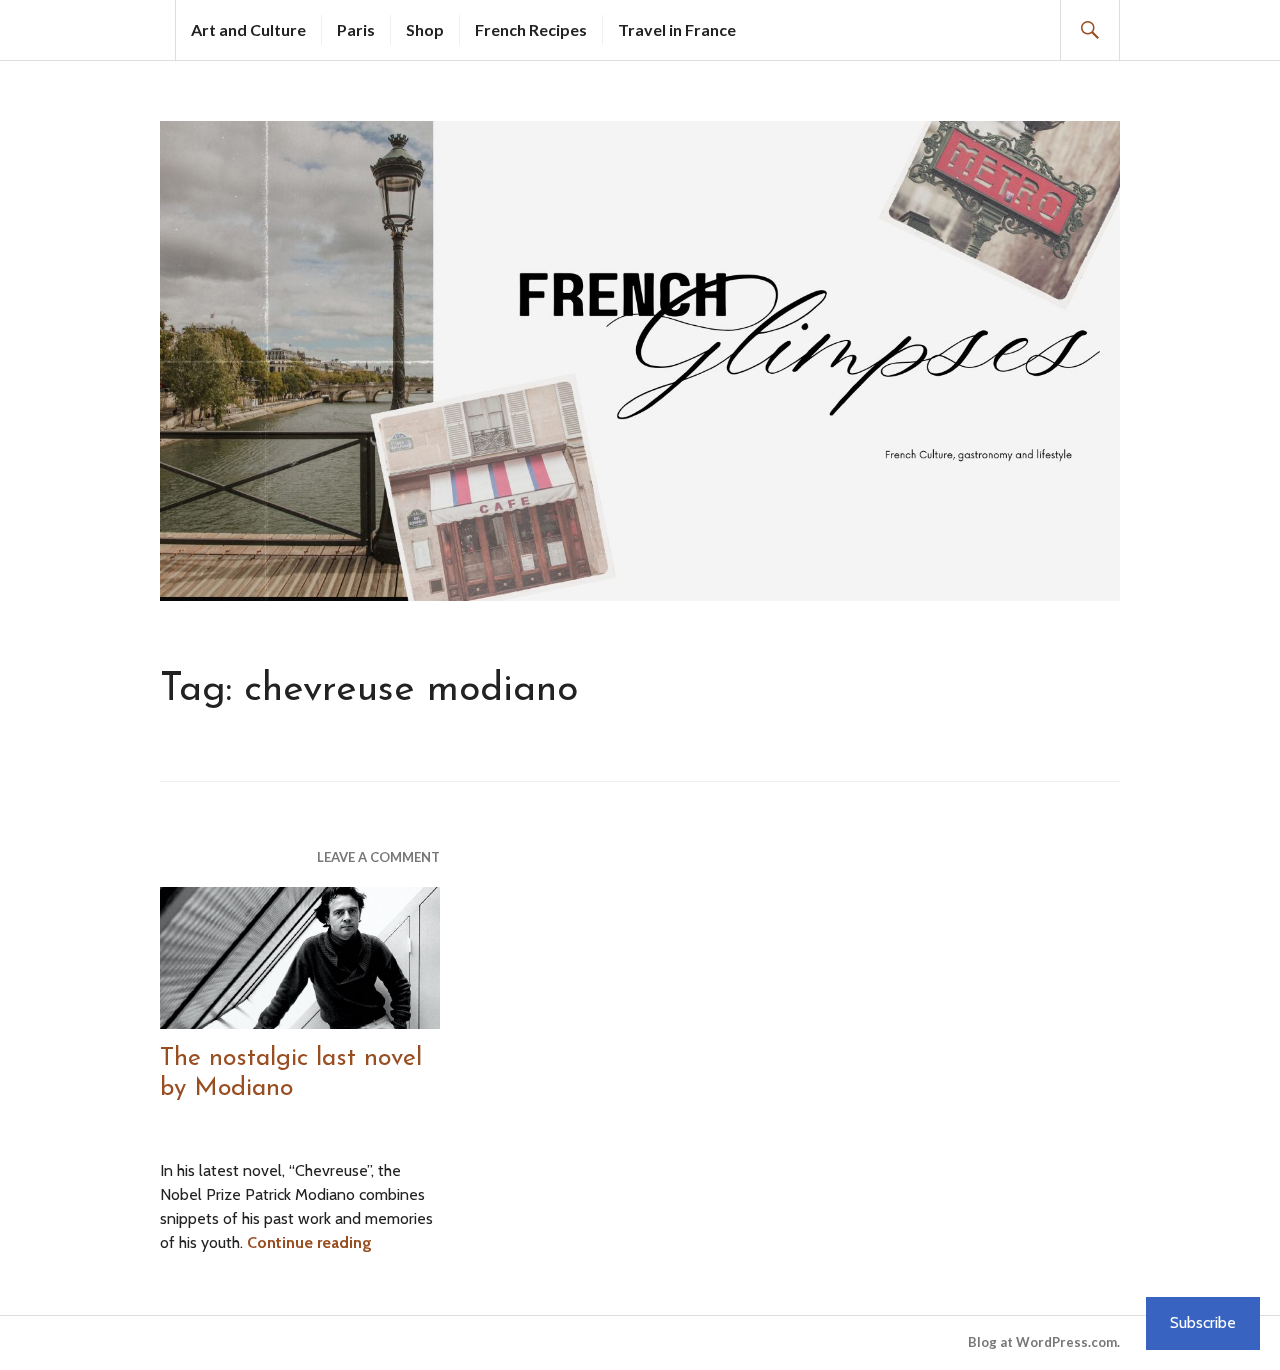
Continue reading (309, 1242)
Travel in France (677, 29)
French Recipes (531, 29)
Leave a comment (378, 857)
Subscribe (1203, 1322)
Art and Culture (248, 29)
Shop (425, 29)
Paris (356, 29)
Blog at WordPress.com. (1044, 1342)
